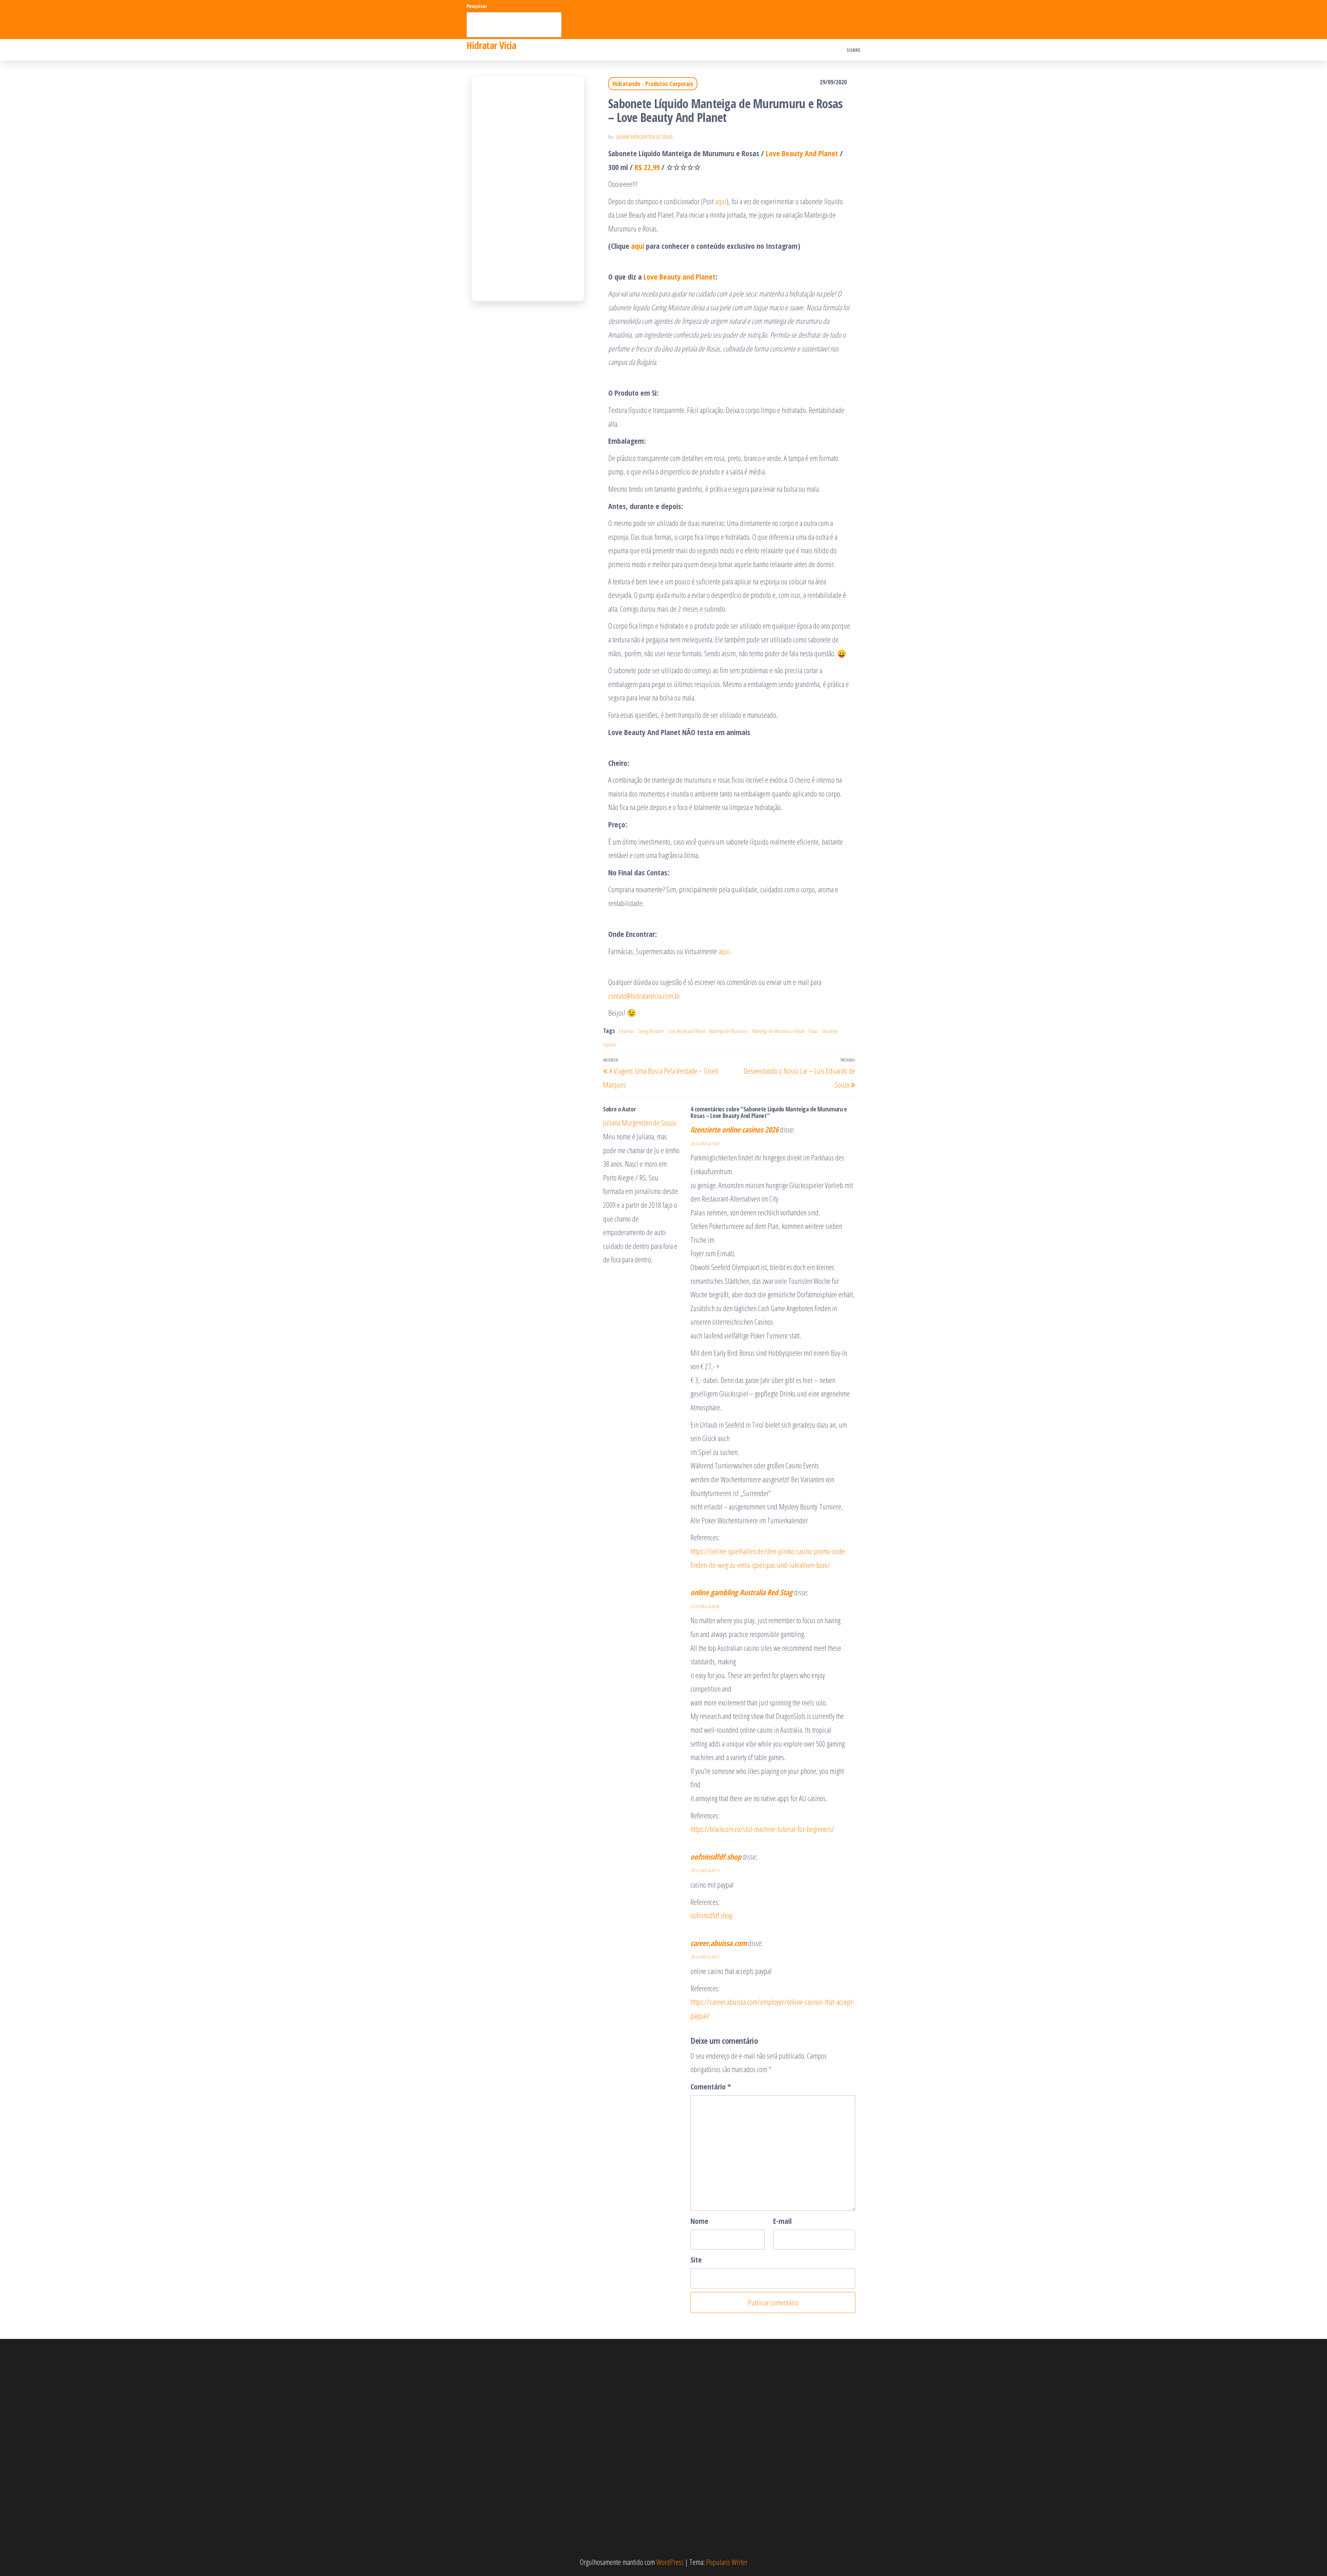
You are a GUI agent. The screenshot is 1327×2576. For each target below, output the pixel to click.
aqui (721, 201)
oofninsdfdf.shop (716, 1856)
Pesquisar (477, 6)
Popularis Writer (727, 2562)
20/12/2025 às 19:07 (705, 1144)
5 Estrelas (626, 1031)
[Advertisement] (528, 189)
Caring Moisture (651, 1031)
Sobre (854, 50)
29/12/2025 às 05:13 (705, 1870)
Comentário (711, 2086)
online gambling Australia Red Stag (741, 1592)
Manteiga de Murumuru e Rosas (778, 1031)
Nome (699, 2221)
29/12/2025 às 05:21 (705, 1957)
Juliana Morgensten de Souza (645, 137)
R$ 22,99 (647, 167)
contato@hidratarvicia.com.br (644, 996)
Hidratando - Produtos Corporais (653, 84)
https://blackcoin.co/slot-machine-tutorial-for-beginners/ (762, 1829)
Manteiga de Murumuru (729, 1031)
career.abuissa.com (719, 1943)
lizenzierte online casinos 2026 (735, 1129)
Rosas (813, 1031)
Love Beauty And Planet (802, 153)
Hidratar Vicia (491, 45)
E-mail (782, 2221)
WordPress (670, 2562)
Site (696, 2259)
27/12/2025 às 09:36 (705, 1606)
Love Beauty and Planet (679, 276)
